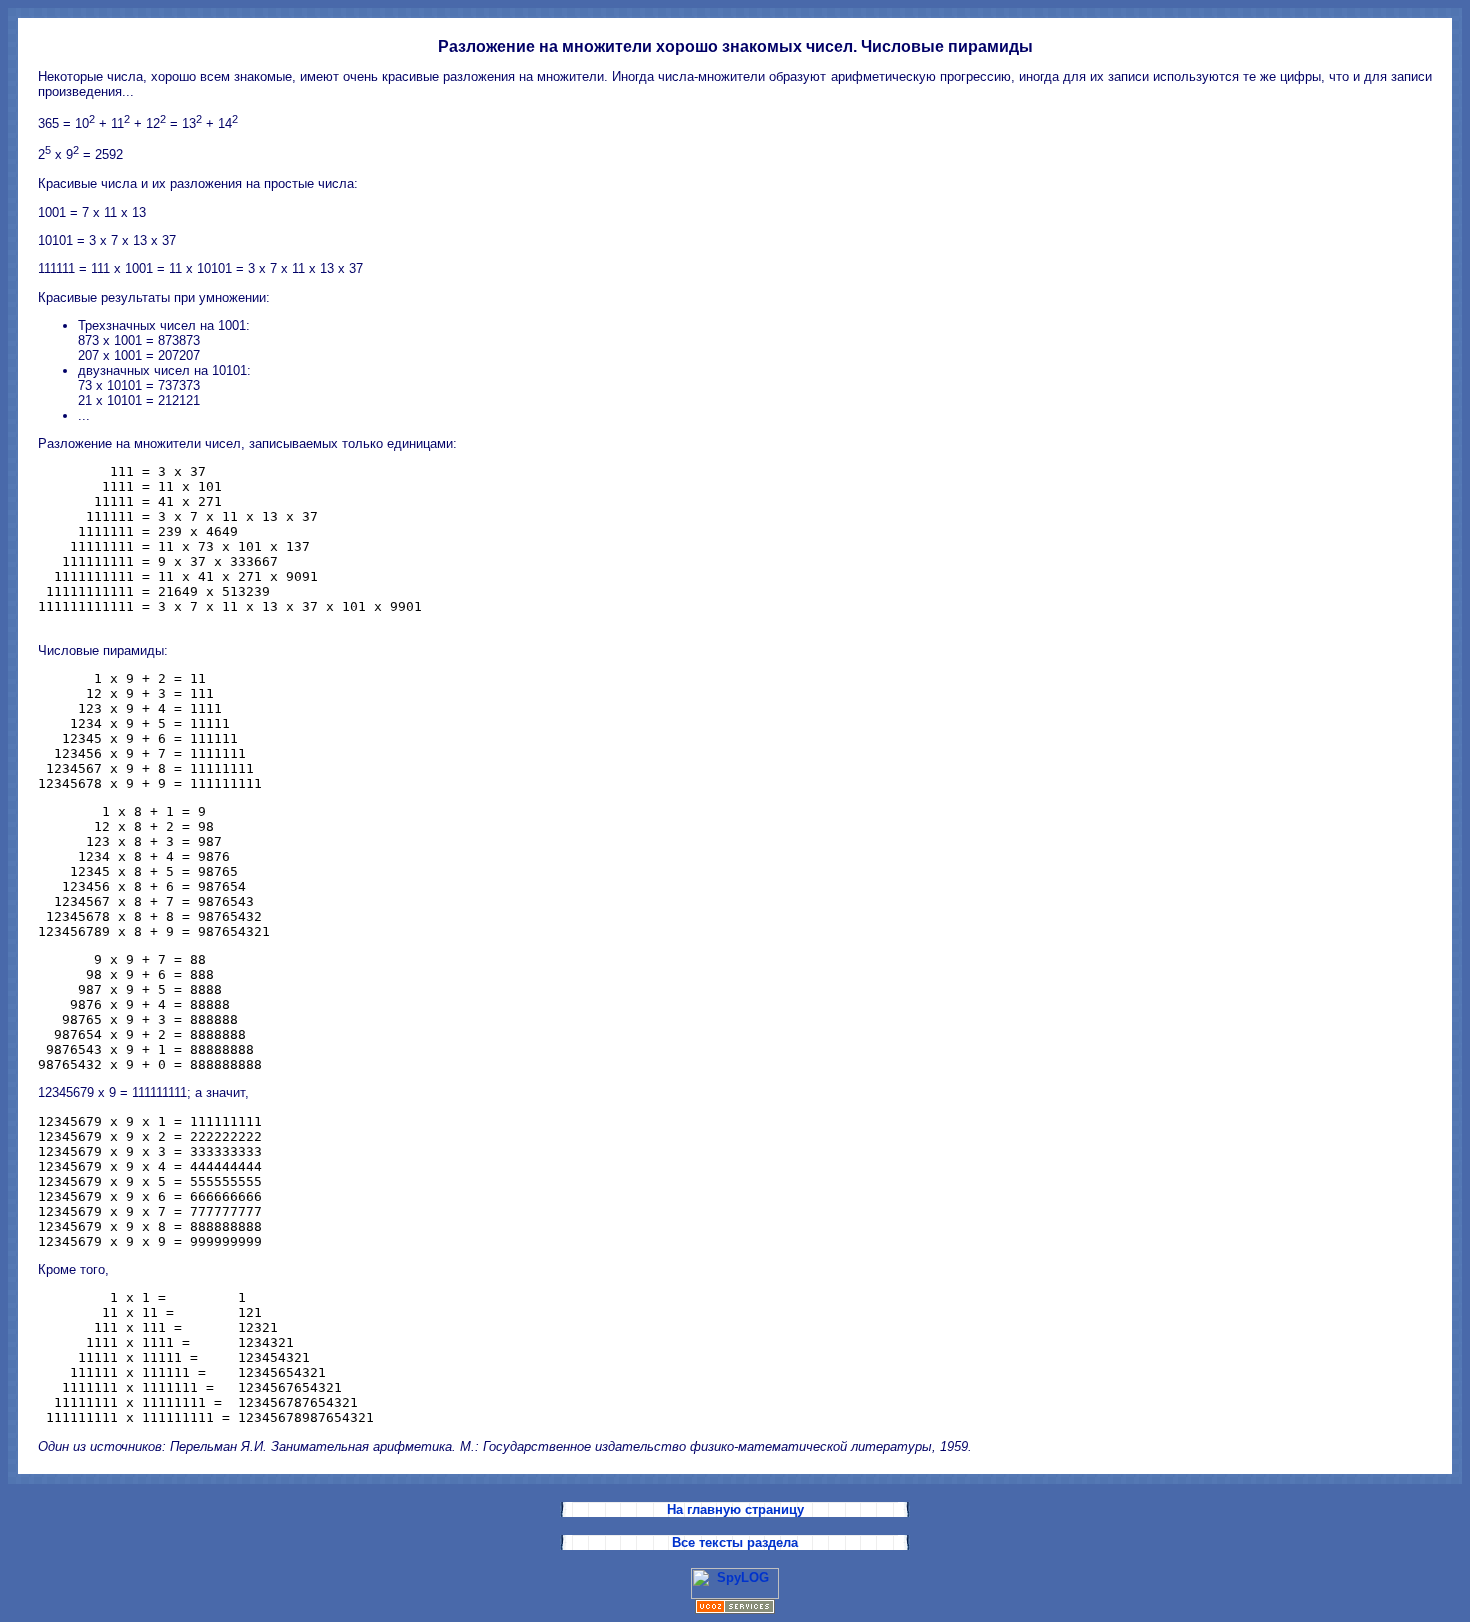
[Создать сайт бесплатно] (735, 1609)
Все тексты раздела (735, 1542)
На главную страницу (735, 1509)
